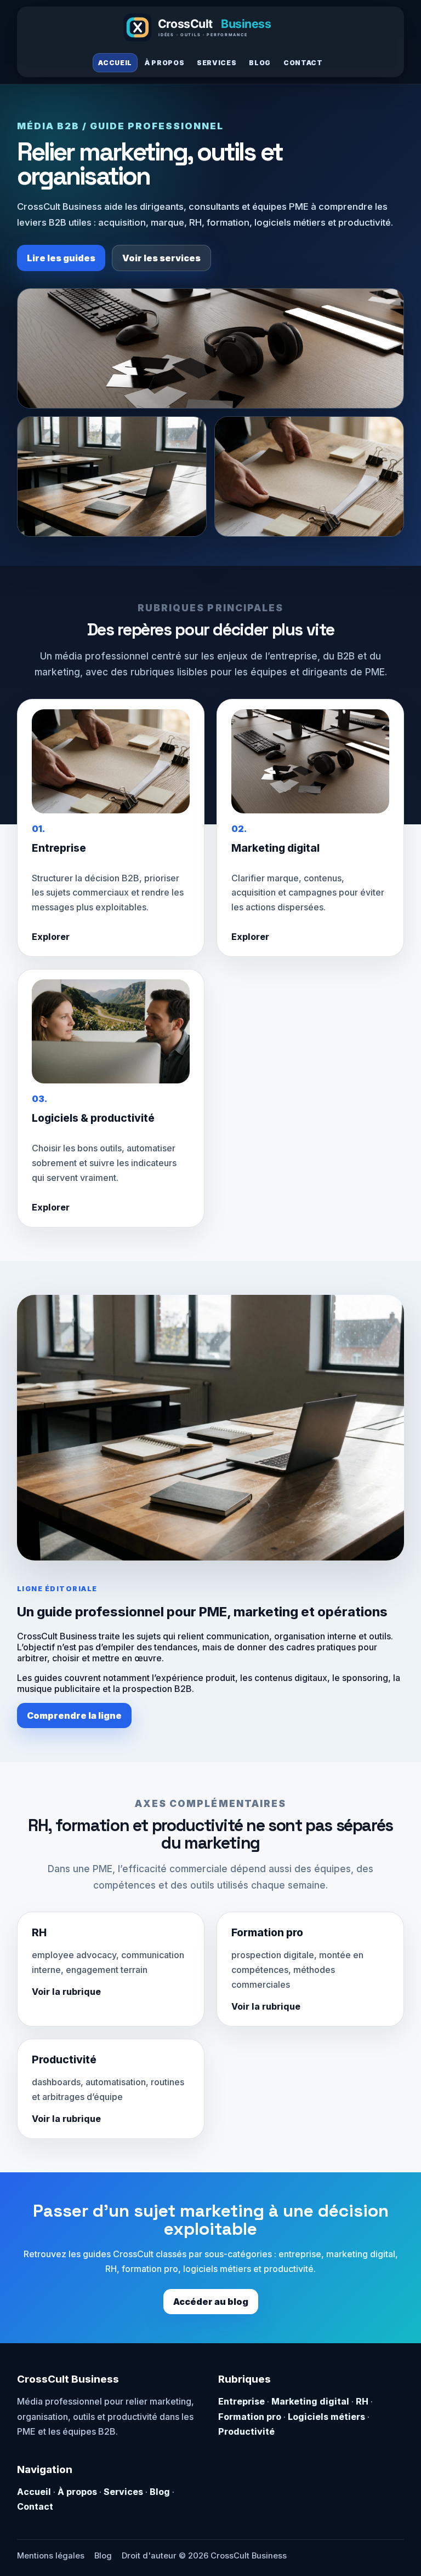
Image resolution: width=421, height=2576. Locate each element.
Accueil (115, 63)
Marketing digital (310, 2401)
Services (217, 63)
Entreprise (241, 2401)
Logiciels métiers (326, 2417)
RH (362, 2401)
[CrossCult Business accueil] (211, 27)
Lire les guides (61, 258)
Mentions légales (51, 2556)
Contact (303, 63)
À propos (164, 63)
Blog (260, 63)
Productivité (246, 2431)
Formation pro (250, 2417)
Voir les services (161, 258)
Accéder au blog (211, 2302)
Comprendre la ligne (74, 1716)
